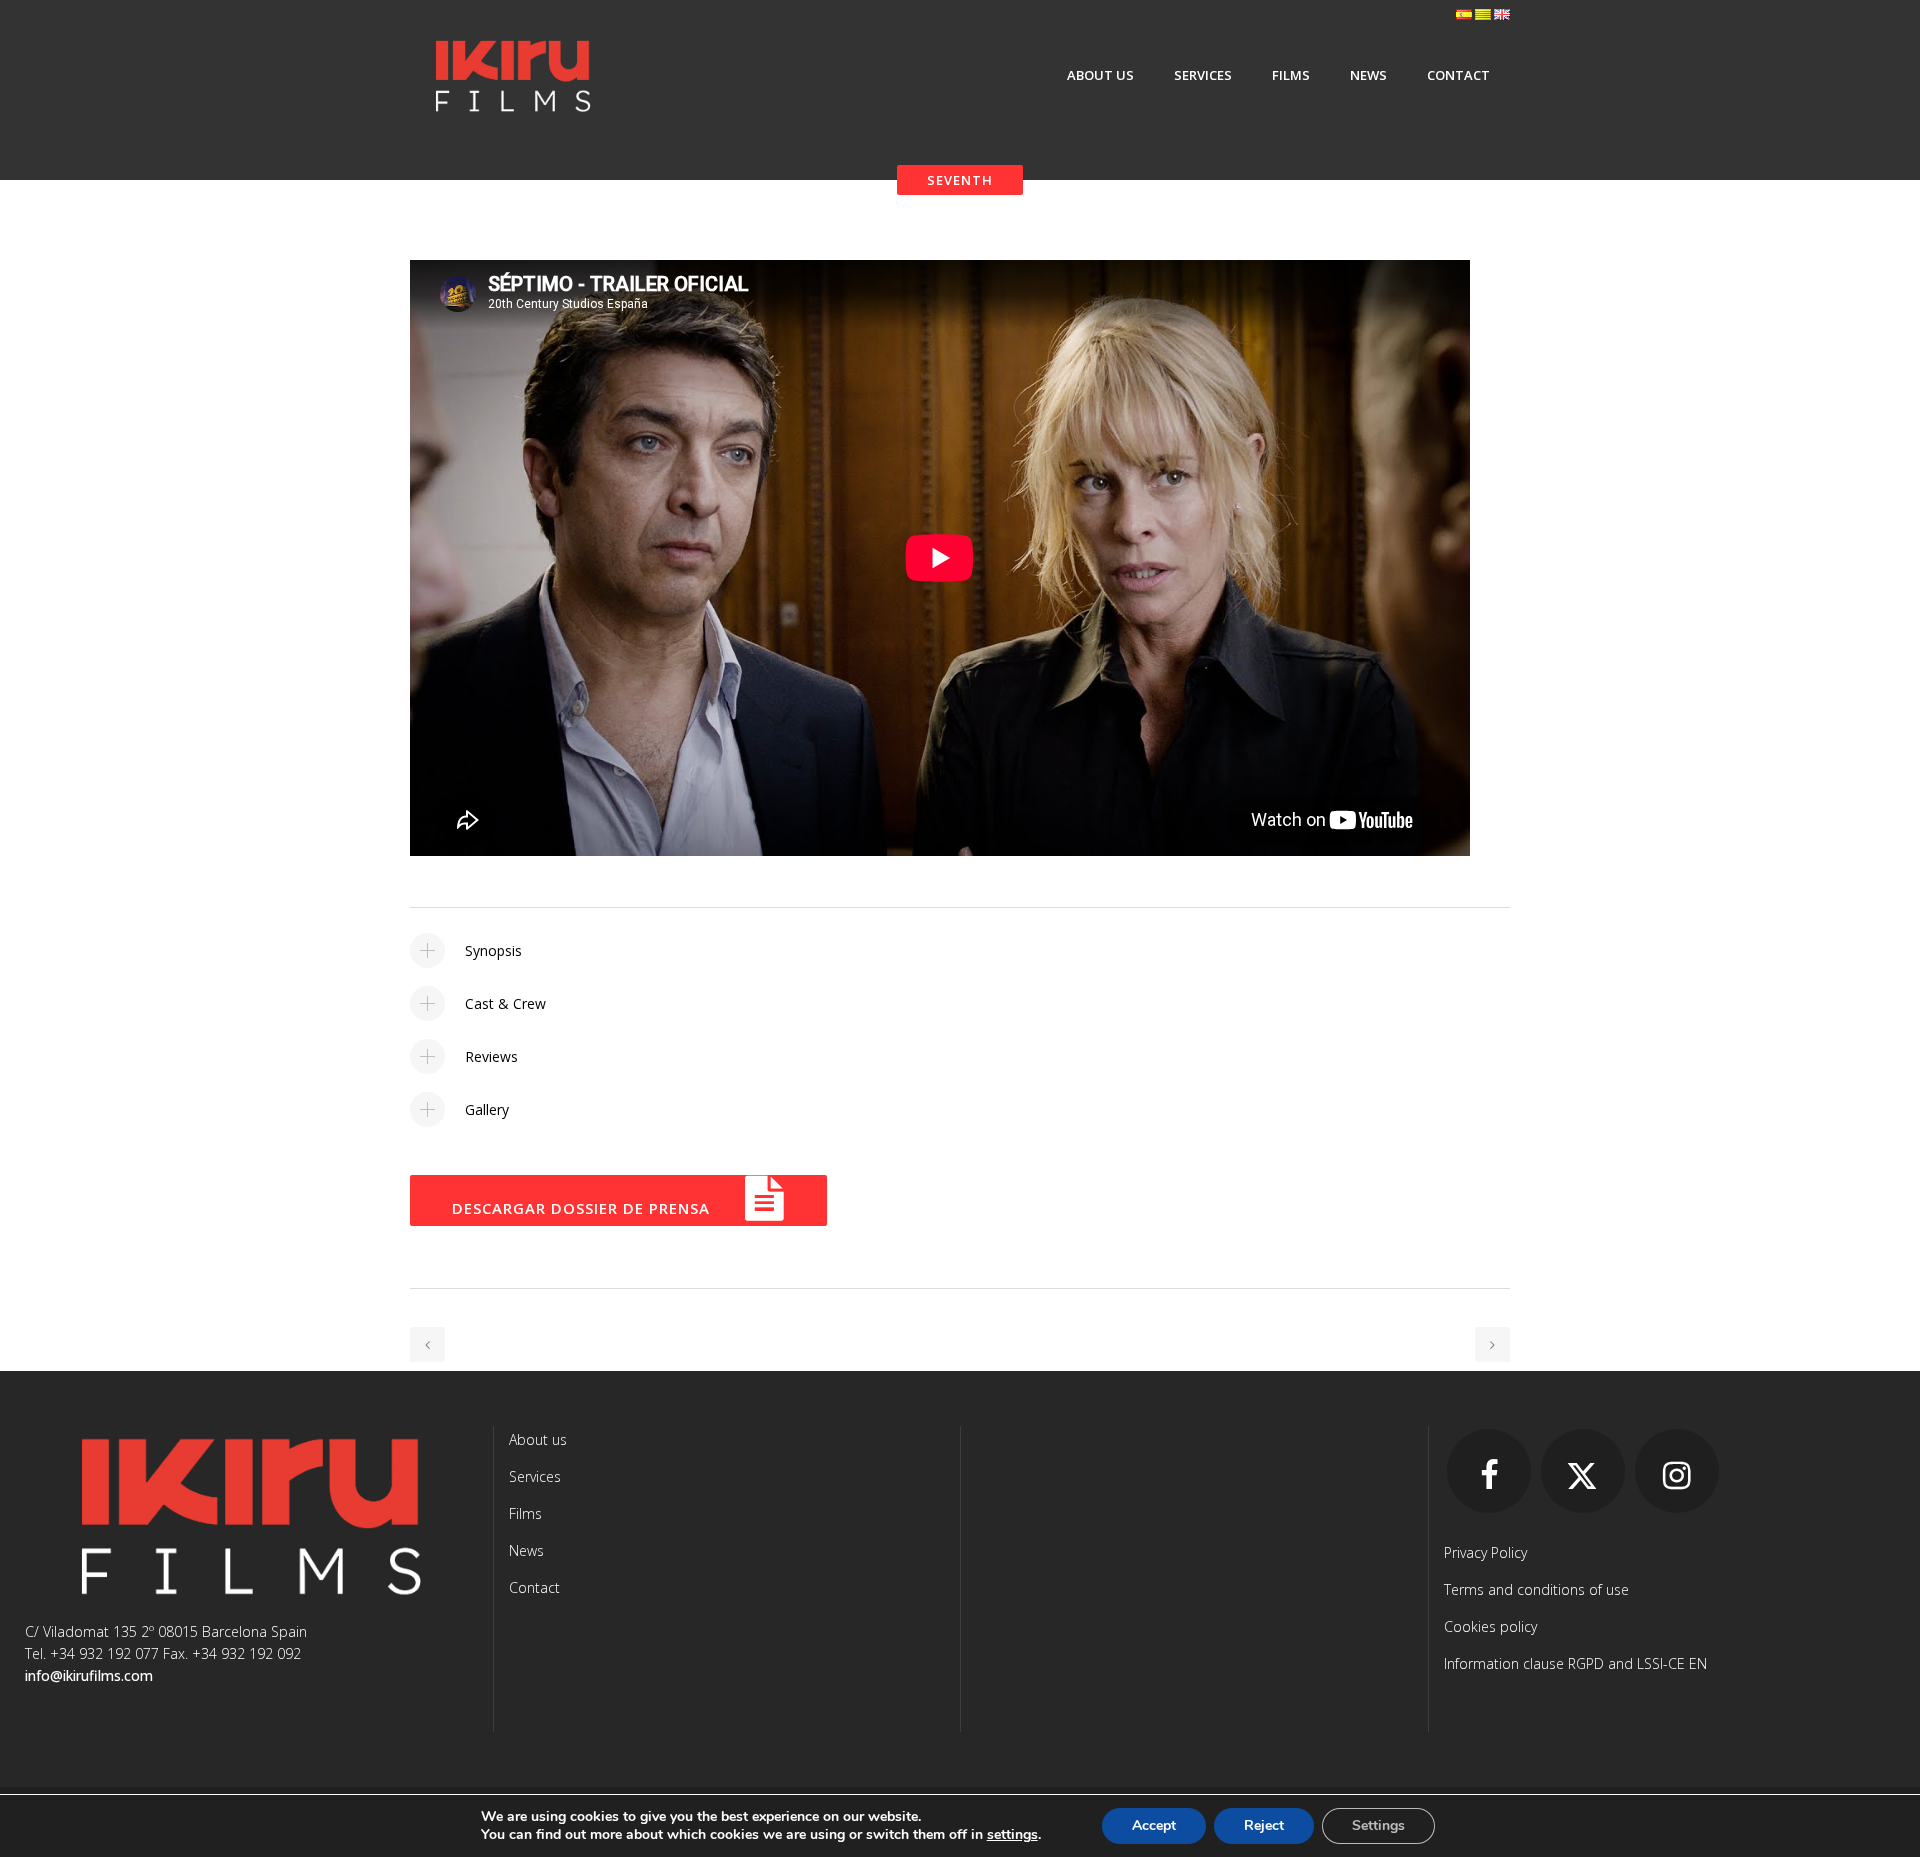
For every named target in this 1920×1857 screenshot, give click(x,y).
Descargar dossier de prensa (583, 1208)
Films (525, 1513)
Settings (1378, 1825)
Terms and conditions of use (1536, 1589)
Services (535, 1476)
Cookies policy (1490, 1626)
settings (1012, 1835)
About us (538, 1439)
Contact (534, 1587)
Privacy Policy (1485, 1552)
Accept (1154, 1825)
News (526, 1550)
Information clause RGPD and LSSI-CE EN (1575, 1663)
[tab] (960, 950)
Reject (1264, 1825)
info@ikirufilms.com (89, 1675)
